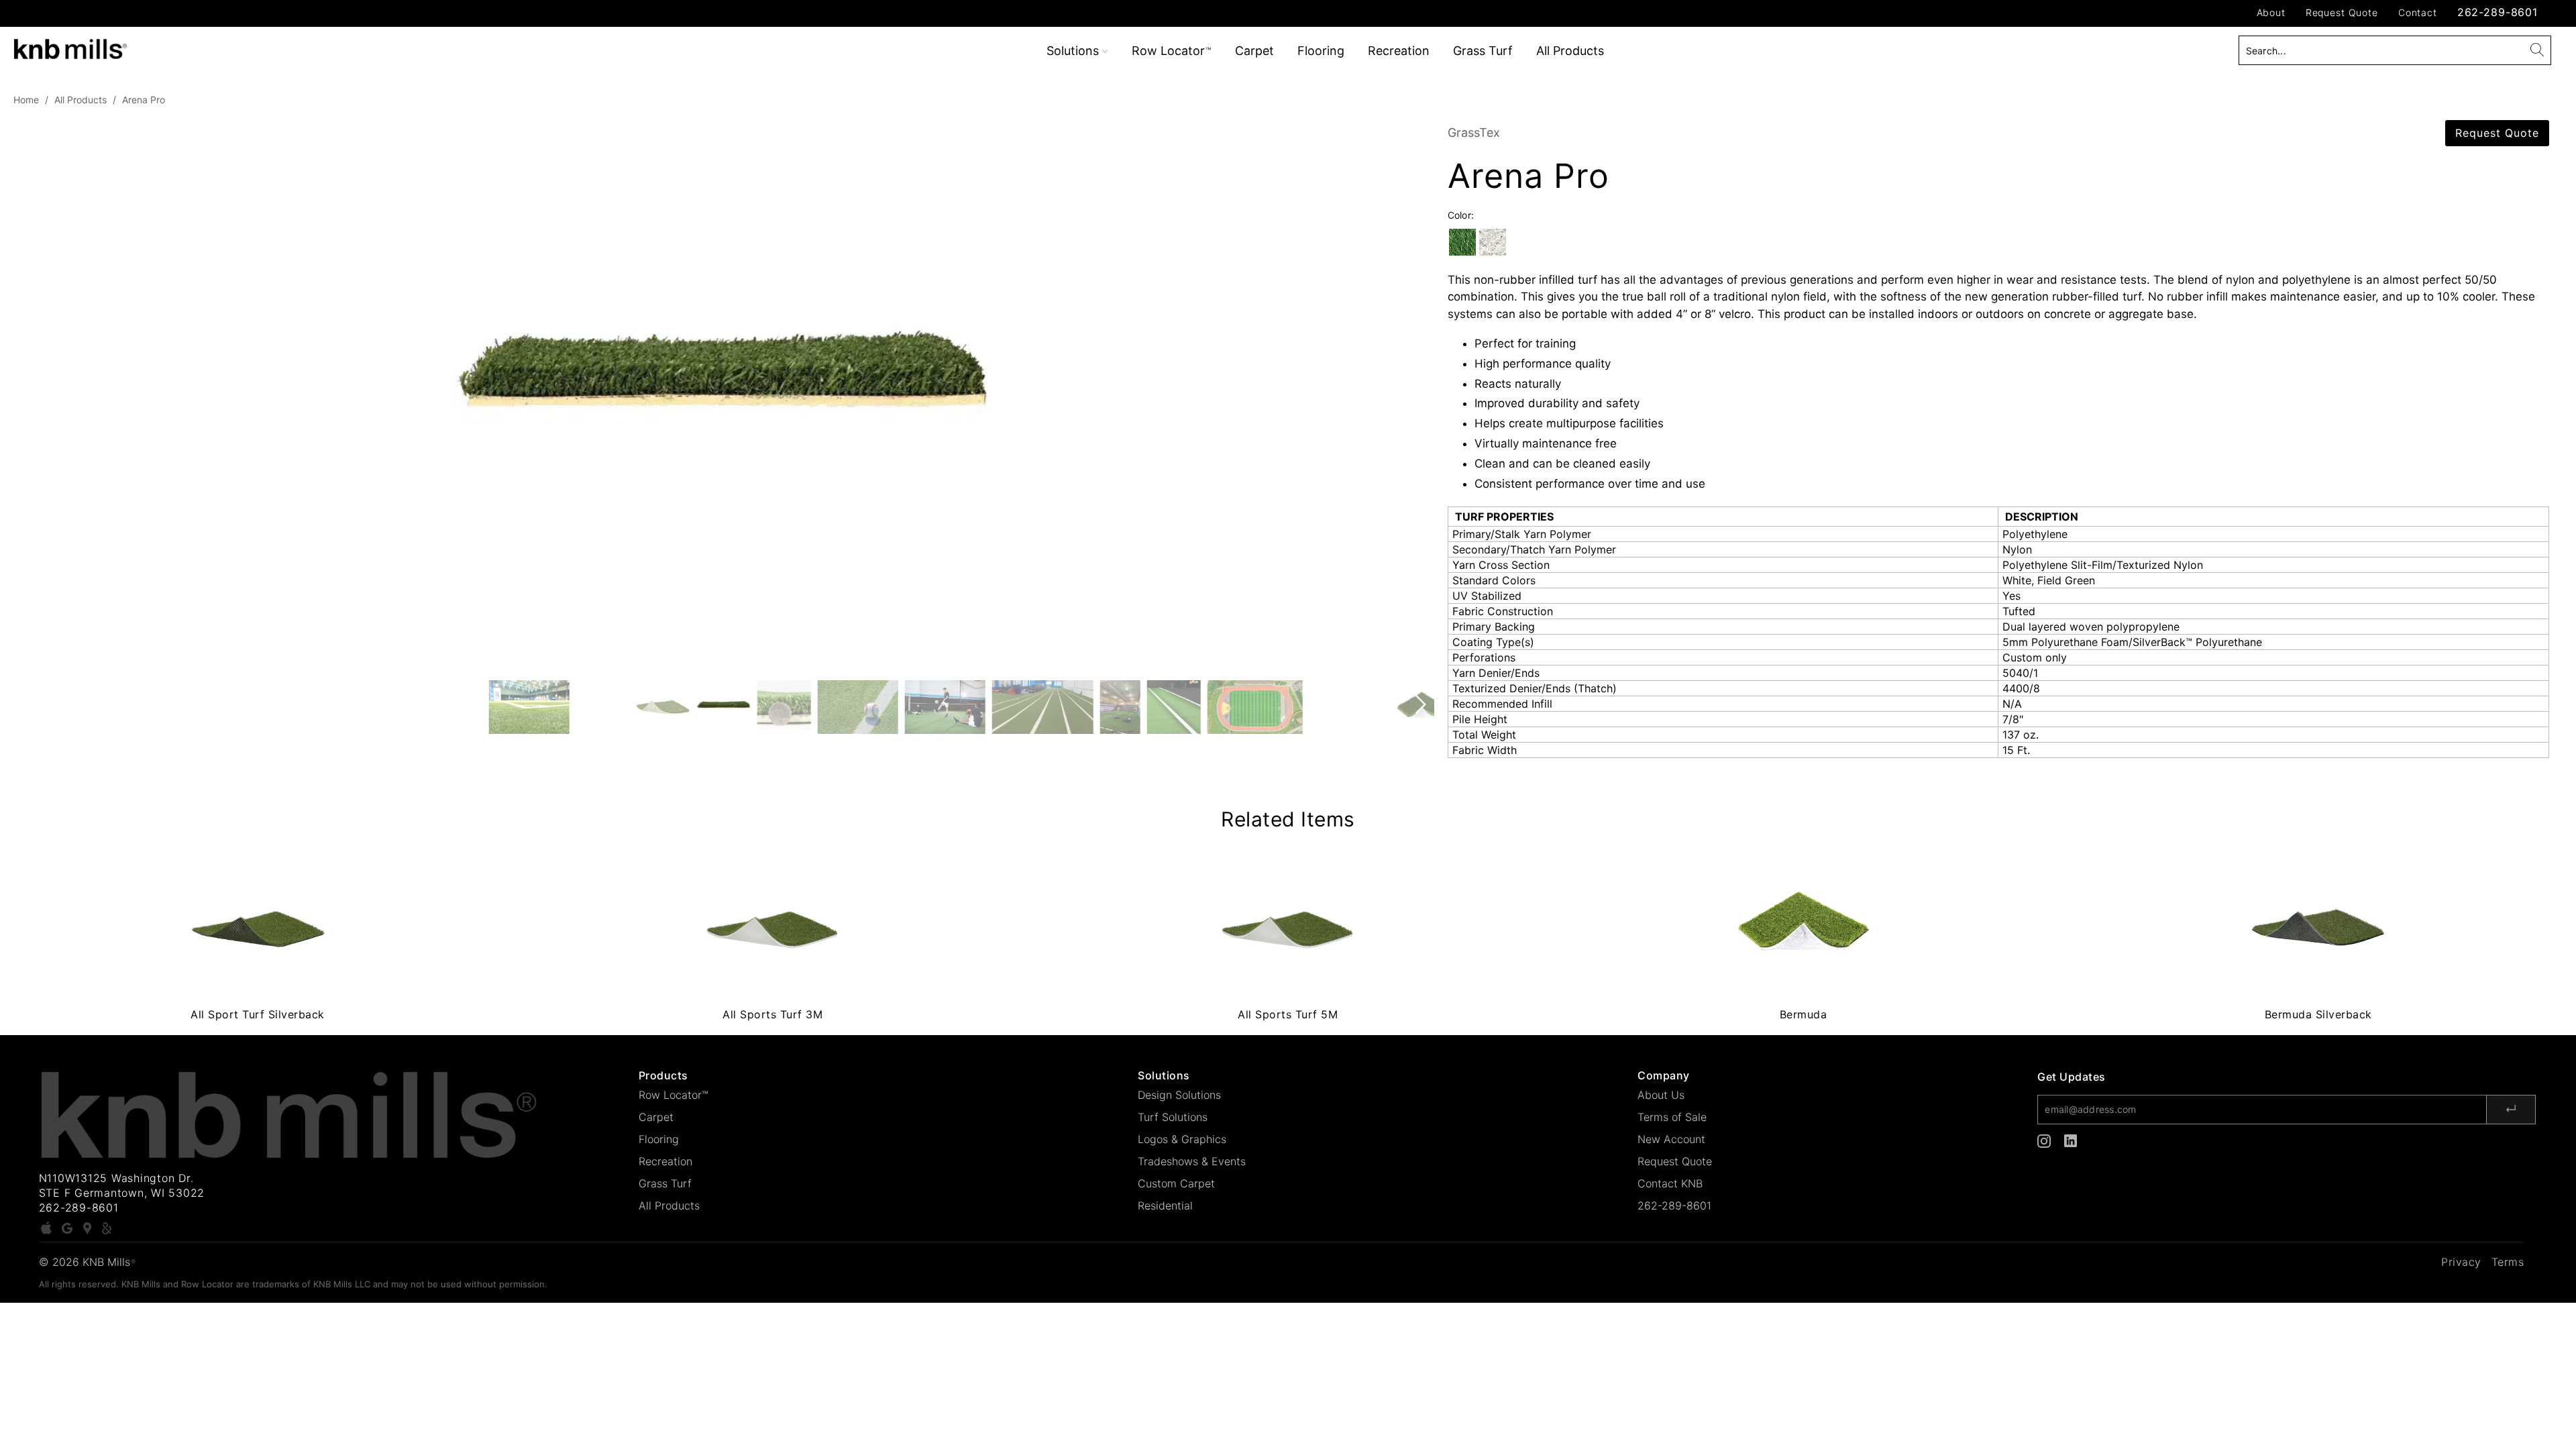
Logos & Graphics (1182, 1139)
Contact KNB (1670, 1183)
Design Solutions (1179, 1095)
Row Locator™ (674, 1095)
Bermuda (1803, 928)
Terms (2508, 1262)
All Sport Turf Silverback (258, 928)
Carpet (1254, 51)
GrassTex (1474, 132)
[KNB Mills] (213, 47)
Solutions (1074, 51)
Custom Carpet (1176, 1183)
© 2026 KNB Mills (87, 1262)
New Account (1671, 1139)
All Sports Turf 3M (773, 928)
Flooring (1321, 51)
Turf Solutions (1173, 1117)
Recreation (1399, 51)
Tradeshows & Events (1192, 1161)
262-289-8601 (2498, 12)
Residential (1165, 1205)
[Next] (1418, 392)
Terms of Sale (1672, 1117)
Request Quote (2342, 12)
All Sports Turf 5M (1288, 928)
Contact (2418, 12)
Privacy (2461, 1262)
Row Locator (1171, 51)
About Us (1661, 1095)
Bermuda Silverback (2318, 928)
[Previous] (30, 392)
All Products (1570, 51)
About (2271, 12)
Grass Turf (1483, 51)
